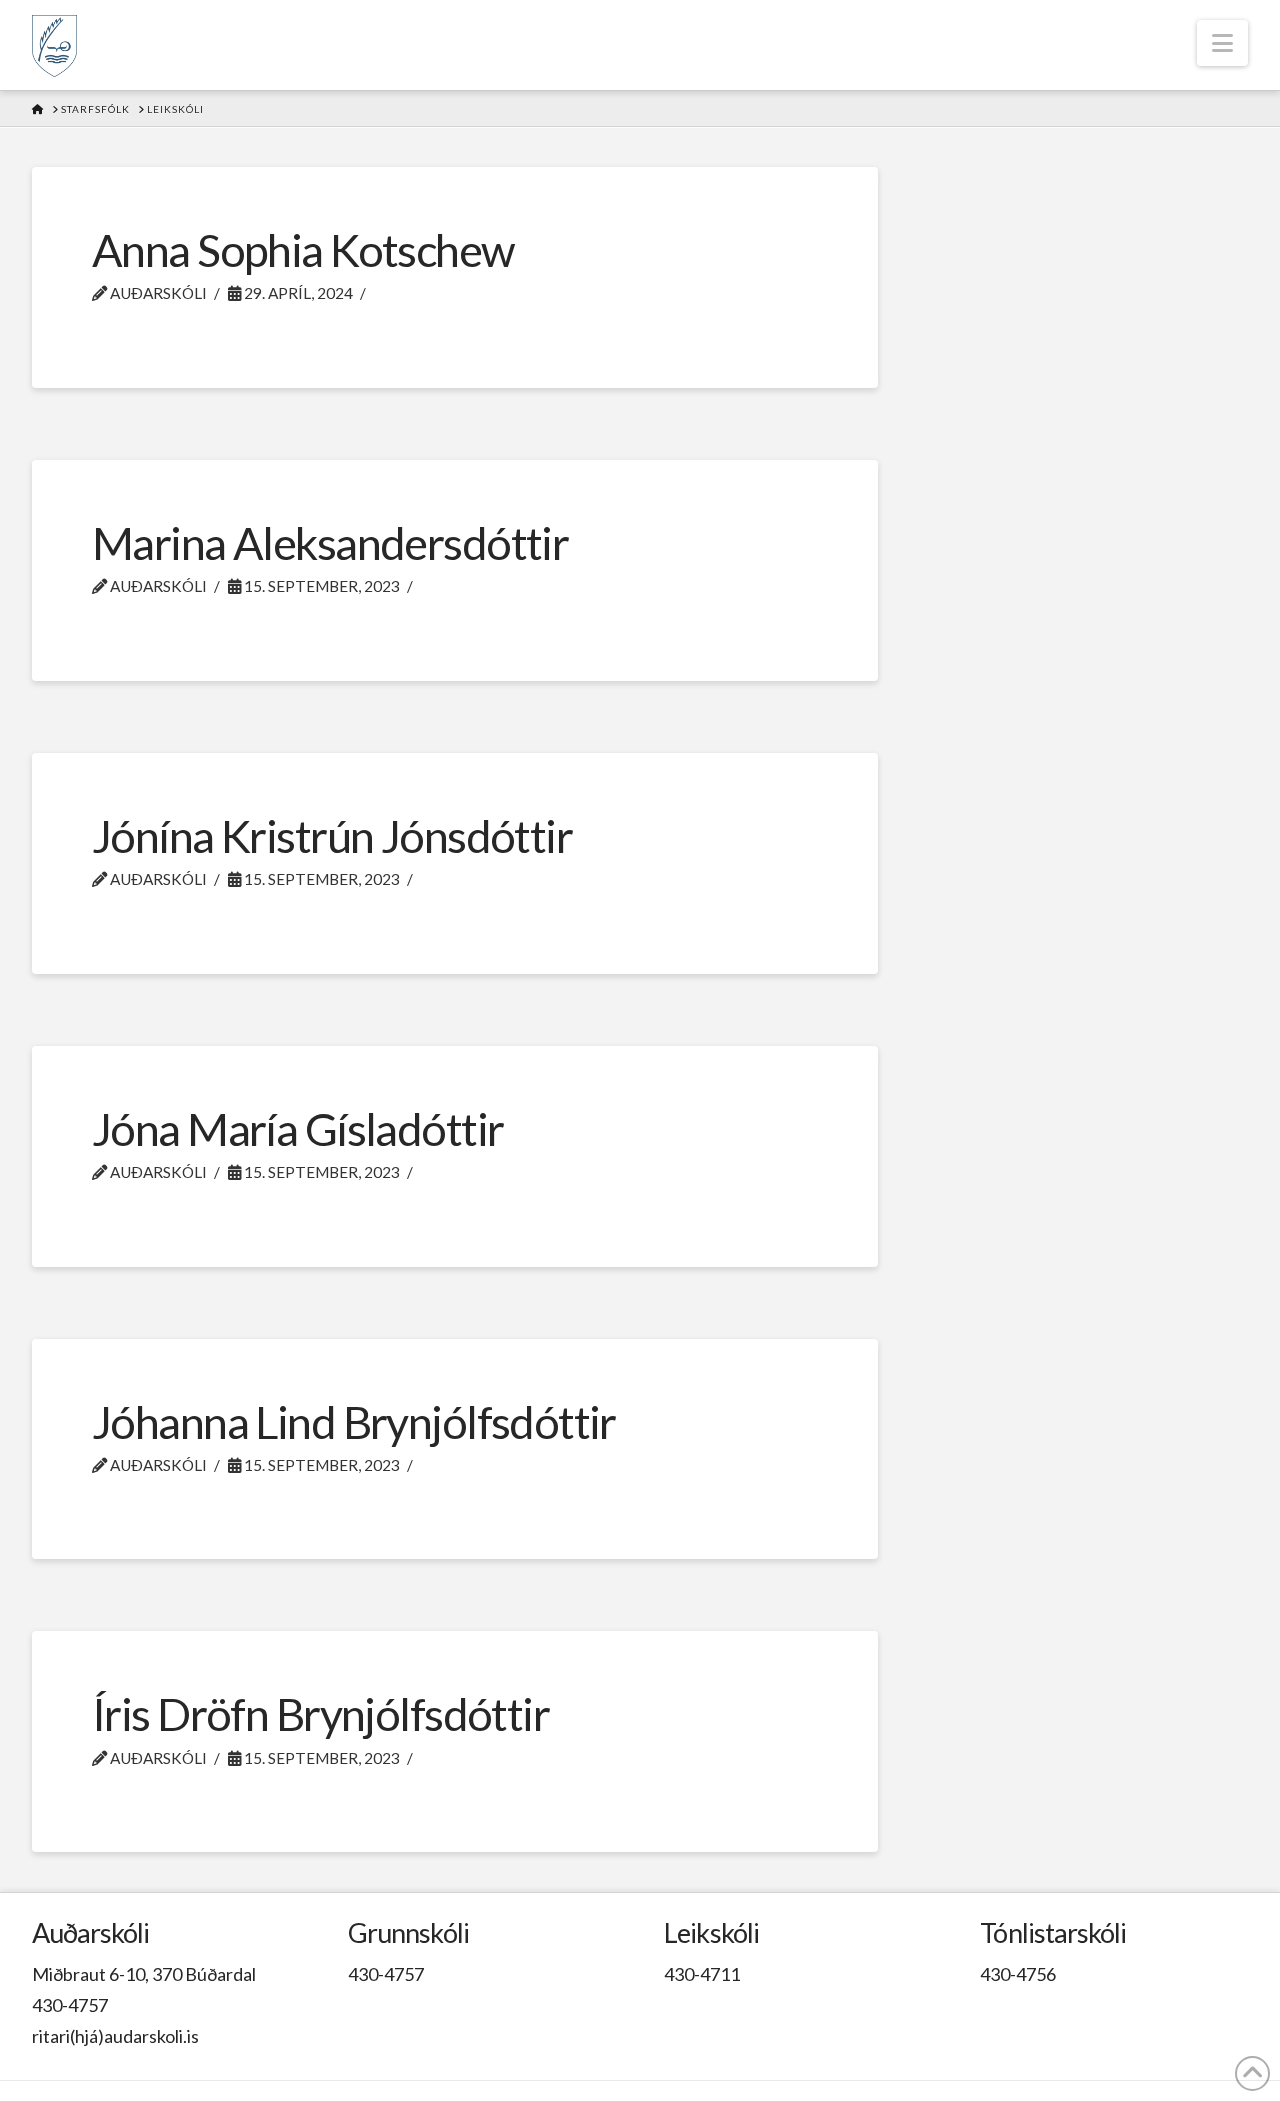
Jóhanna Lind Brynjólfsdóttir (354, 1422)
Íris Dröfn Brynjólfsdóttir (320, 1714)
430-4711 (702, 1974)
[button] (1222, 43)
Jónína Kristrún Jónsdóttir (332, 836)
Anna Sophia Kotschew (303, 250)
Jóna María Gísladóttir (297, 1129)
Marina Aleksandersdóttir (330, 543)
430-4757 (70, 2005)
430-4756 (1018, 1974)
